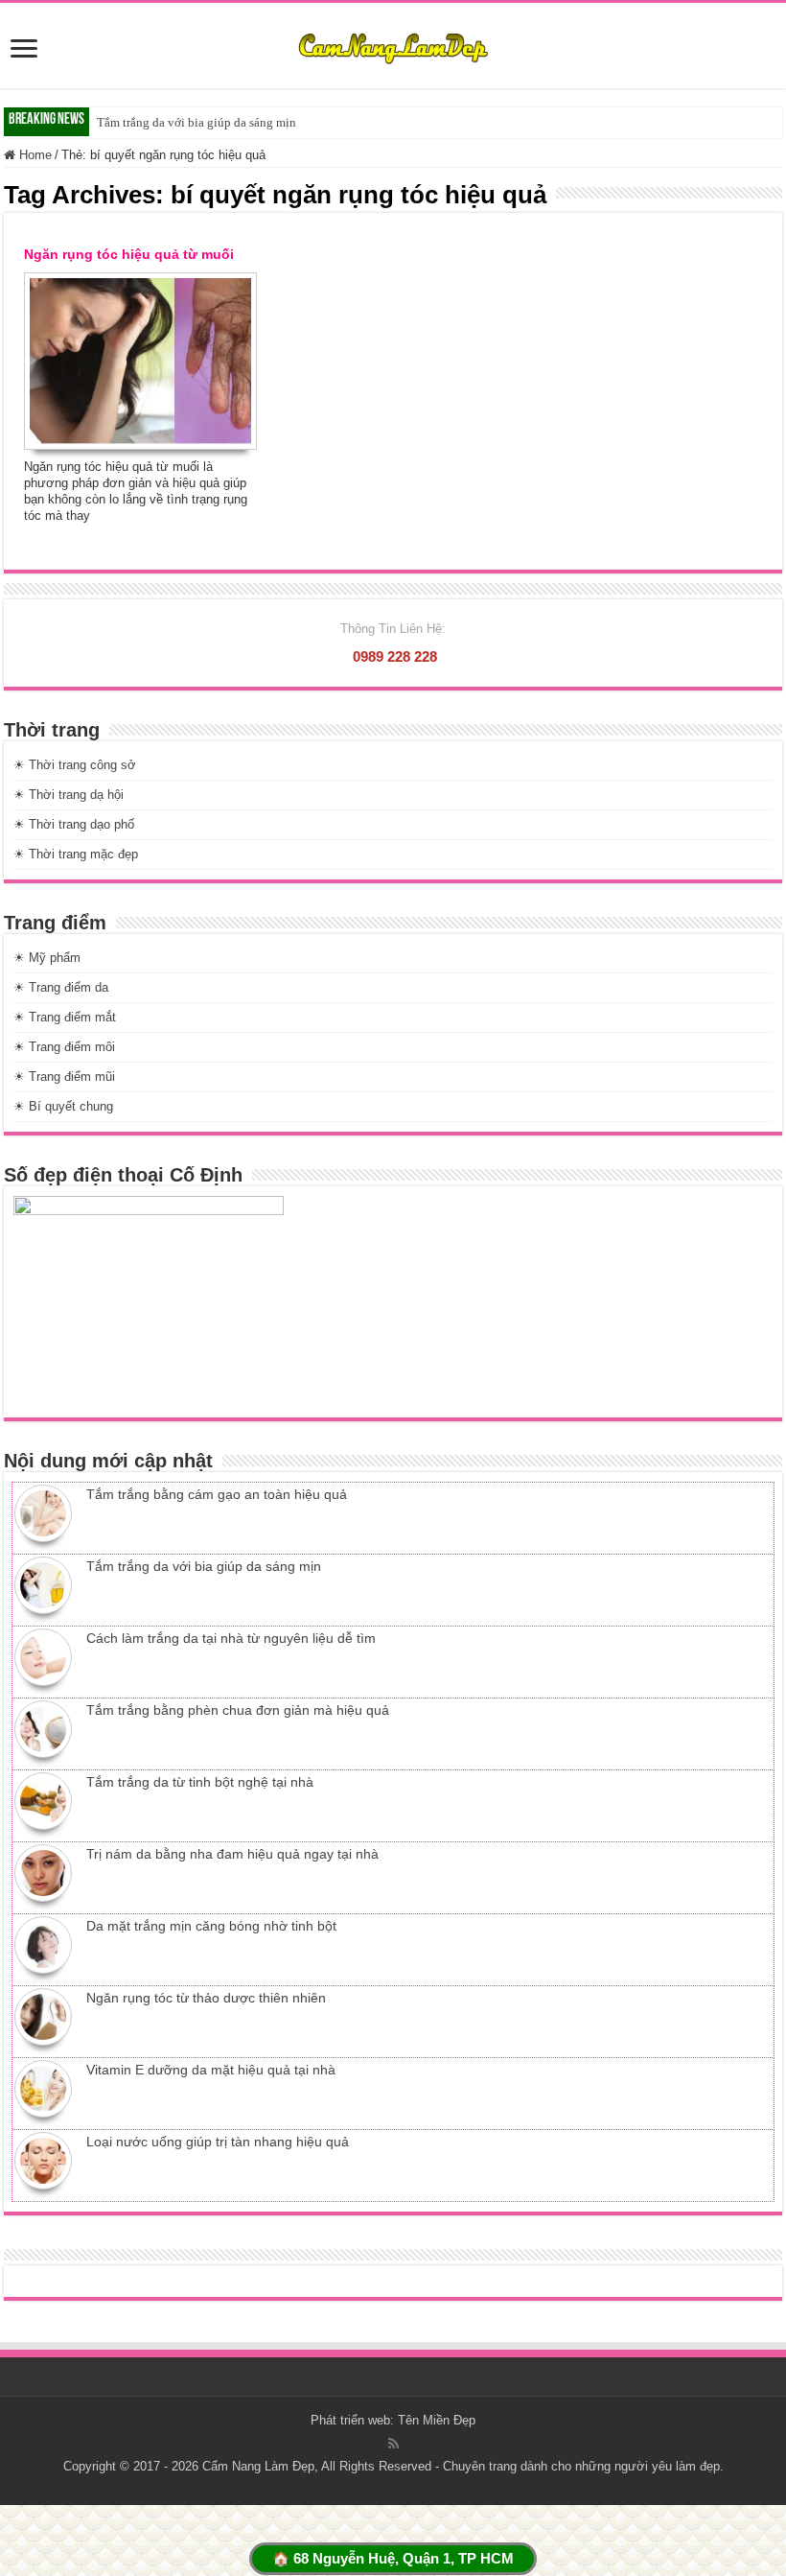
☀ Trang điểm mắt (65, 1017)
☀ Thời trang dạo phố (74, 824)
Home (34, 155)
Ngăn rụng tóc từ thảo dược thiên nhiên (206, 1998)
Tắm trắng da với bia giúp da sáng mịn (196, 122)
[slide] (24, 50)
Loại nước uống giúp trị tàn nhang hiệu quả (218, 2142)
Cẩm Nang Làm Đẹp (258, 2466)
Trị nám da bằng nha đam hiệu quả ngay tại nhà (232, 1854)
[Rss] (393, 2444)
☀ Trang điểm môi (64, 1047)
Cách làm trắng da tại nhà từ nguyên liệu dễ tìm (231, 1638)
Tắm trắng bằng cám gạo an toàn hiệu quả (217, 1494)
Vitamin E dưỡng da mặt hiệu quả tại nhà (211, 2070)
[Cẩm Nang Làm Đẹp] (393, 45)
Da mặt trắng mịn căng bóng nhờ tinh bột (211, 1926)
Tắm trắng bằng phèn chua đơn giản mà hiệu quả (238, 1710)
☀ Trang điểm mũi (64, 1077)
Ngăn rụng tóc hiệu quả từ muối (129, 254)
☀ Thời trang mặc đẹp (76, 854)
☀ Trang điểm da (61, 987)
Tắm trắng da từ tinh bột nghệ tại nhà (200, 1782)
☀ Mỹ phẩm (47, 958)
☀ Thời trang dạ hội (69, 795)
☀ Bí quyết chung (63, 1106)
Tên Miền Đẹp (437, 2420)
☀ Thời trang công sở (75, 765)
